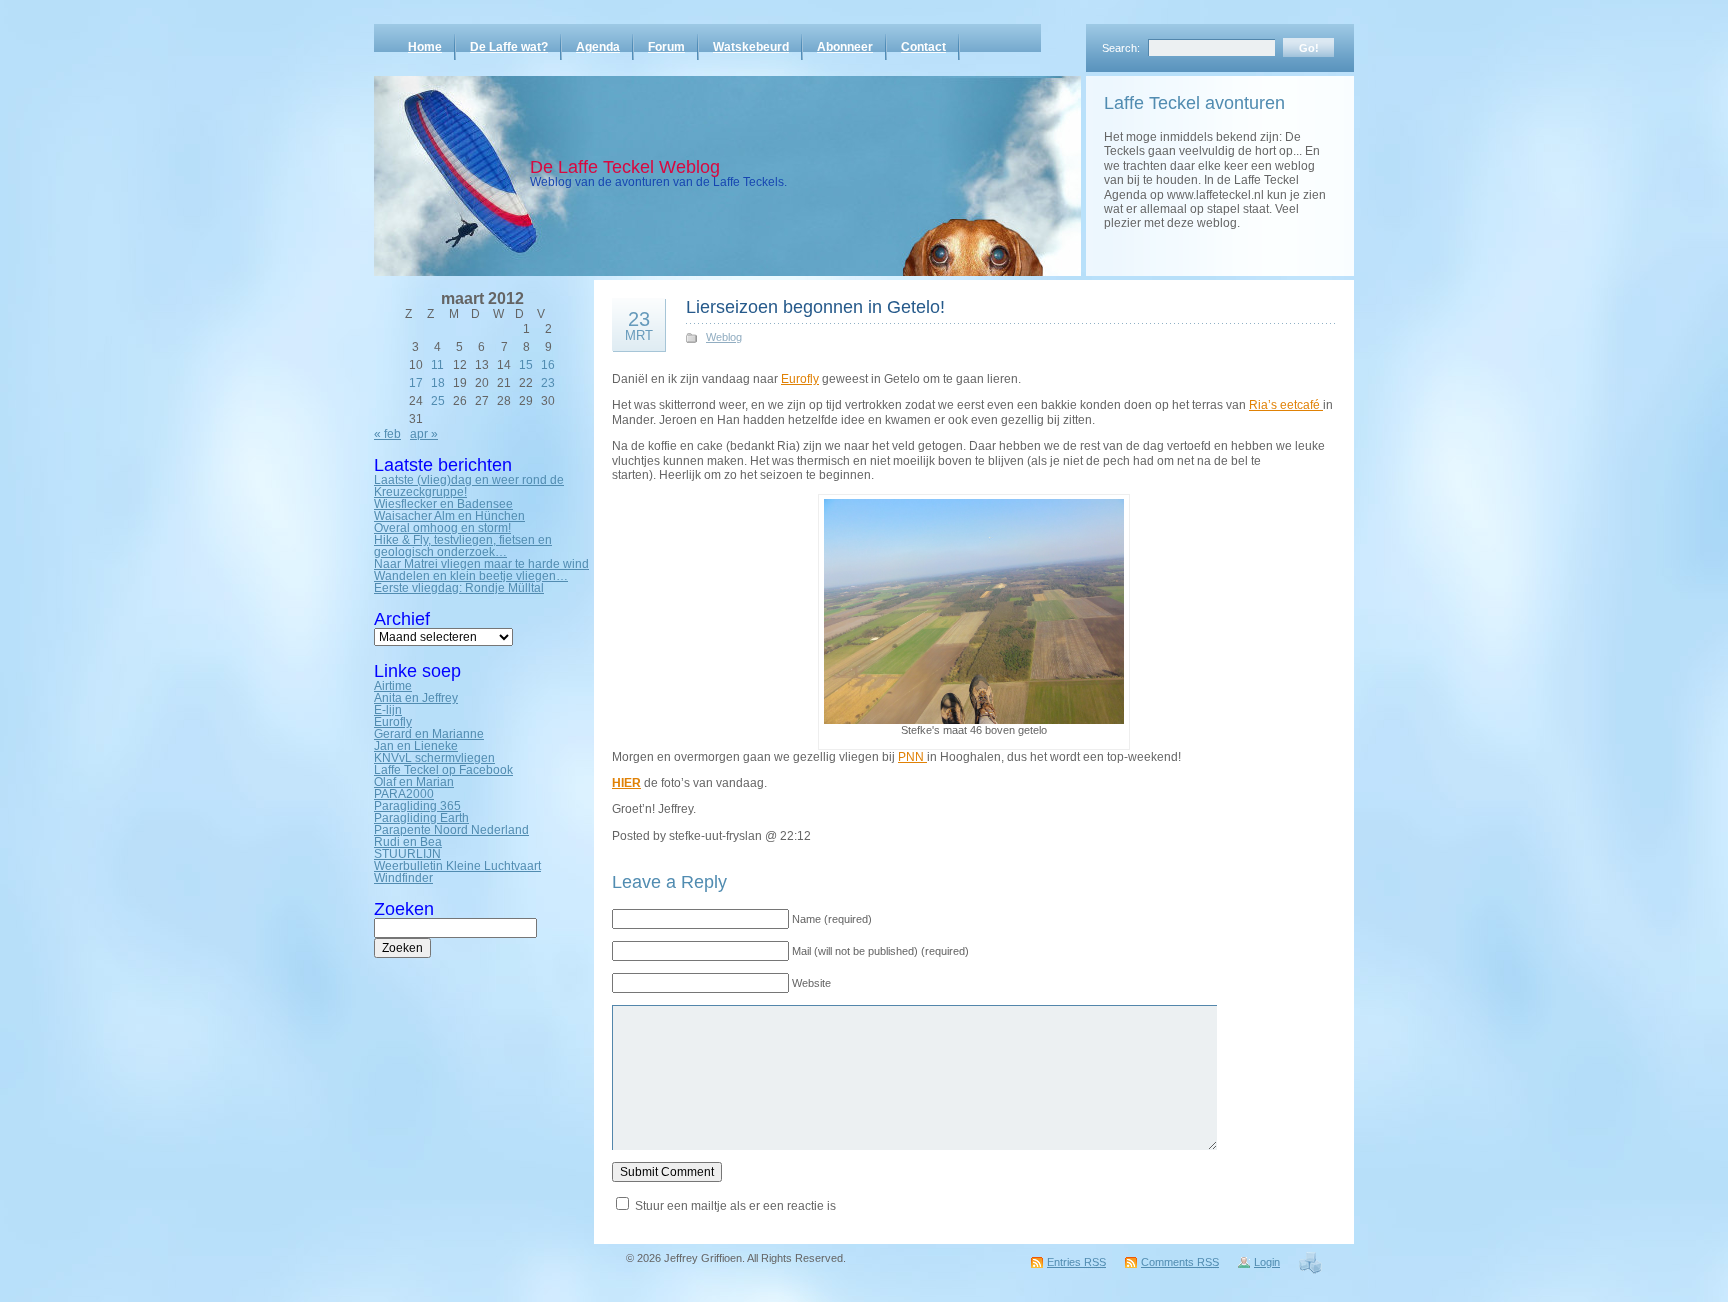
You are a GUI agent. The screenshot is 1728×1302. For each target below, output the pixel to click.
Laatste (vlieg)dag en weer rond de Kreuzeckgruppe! (469, 486)
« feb (387, 434)
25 (438, 401)
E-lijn (388, 710)
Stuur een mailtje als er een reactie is (735, 1206)
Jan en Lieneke (416, 746)
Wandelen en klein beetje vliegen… (471, 576)
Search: (1121, 48)
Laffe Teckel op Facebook (443, 770)
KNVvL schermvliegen (434, 758)
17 (416, 383)
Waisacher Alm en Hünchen (449, 516)
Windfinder (403, 878)
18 (438, 383)
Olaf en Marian (414, 782)
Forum (666, 47)
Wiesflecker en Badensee (443, 504)
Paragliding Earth (421, 818)
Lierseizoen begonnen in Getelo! (815, 307)
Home (425, 47)
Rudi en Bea (408, 842)
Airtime (393, 686)
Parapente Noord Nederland (451, 830)
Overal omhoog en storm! (442, 528)
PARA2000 (404, 794)
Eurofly (393, 722)
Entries (1076, 1262)
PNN (912, 757)
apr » (424, 434)
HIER (626, 783)
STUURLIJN (407, 854)
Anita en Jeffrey (416, 698)
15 (526, 365)
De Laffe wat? (509, 47)
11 (437, 365)
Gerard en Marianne (429, 734)
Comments (1180, 1262)
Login (1267, 1262)
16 (548, 365)
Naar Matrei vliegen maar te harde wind (481, 564)
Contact (923, 47)
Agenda (598, 47)
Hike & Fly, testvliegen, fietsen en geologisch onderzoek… (463, 546)
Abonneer (845, 47)
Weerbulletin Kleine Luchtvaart (457, 866)
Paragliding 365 (417, 806)
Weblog (724, 337)
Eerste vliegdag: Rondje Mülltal (459, 588)
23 (548, 383)
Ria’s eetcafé (1286, 405)
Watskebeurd (751, 47)
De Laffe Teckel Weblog (625, 167)
